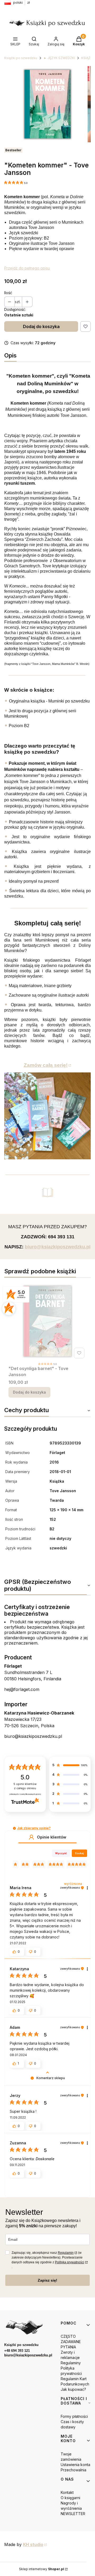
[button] (14, 1828)
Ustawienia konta (75, 2465)
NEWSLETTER (73, 2514)
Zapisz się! (47, 2280)
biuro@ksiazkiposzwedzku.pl (33, 1736)
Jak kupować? (73, 2389)
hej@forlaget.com (22, 1689)
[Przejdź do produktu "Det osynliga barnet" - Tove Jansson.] (47, 1321)
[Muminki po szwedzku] (47, 1116)
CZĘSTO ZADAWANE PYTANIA (71, 2342)
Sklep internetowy (42, 2569)
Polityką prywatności (70, 2262)
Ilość (8, 293)
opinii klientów (25, 1786)
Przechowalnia (73, 2470)
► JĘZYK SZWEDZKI (59, 58)
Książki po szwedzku (21, 58)
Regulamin (66, 2253)
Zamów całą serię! (46, 1065)
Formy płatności (74, 2416)
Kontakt (67, 2492)
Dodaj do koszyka (41, 326)
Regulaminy (71, 2363)
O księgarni (70, 2498)
